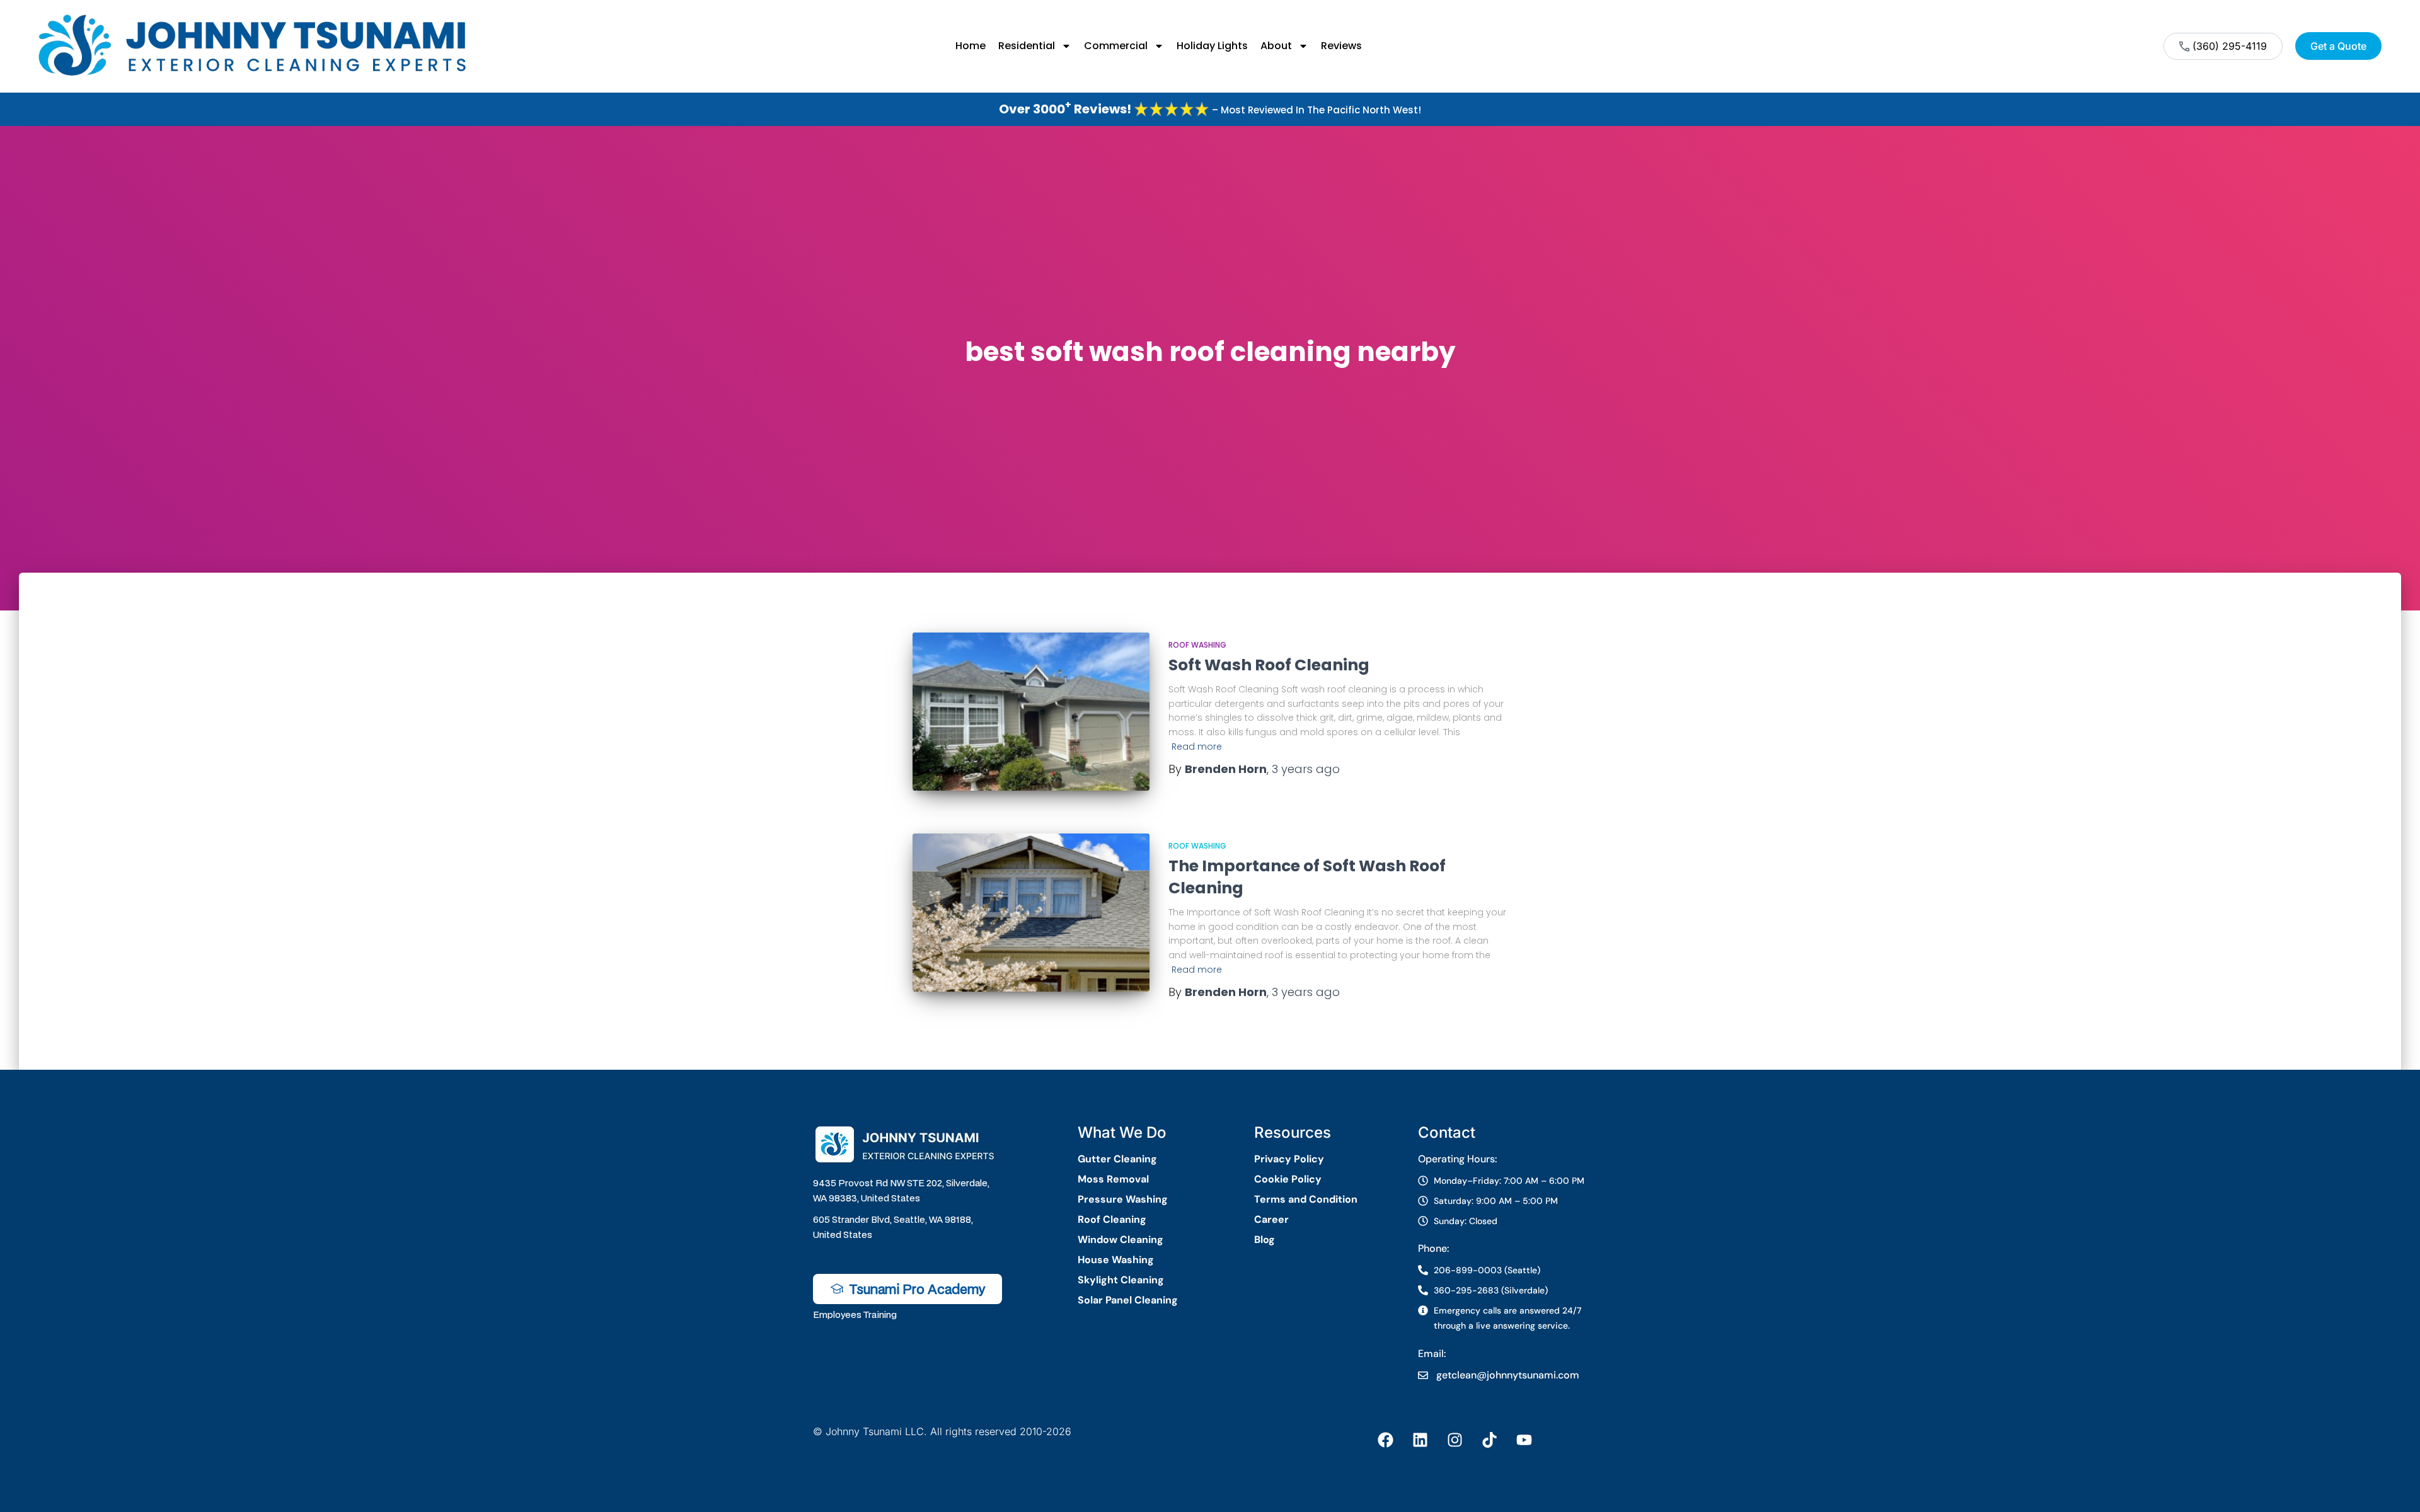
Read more (1197, 747)
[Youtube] (1524, 1440)
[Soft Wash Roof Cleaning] (1031, 712)
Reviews (1341, 46)
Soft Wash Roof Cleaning (1269, 665)
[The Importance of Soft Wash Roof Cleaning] (1031, 913)
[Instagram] (1455, 1440)
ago (1306, 769)
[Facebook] (1385, 1440)
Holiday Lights (1212, 46)
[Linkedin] (1420, 1440)
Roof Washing (1197, 645)
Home (971, 46)
